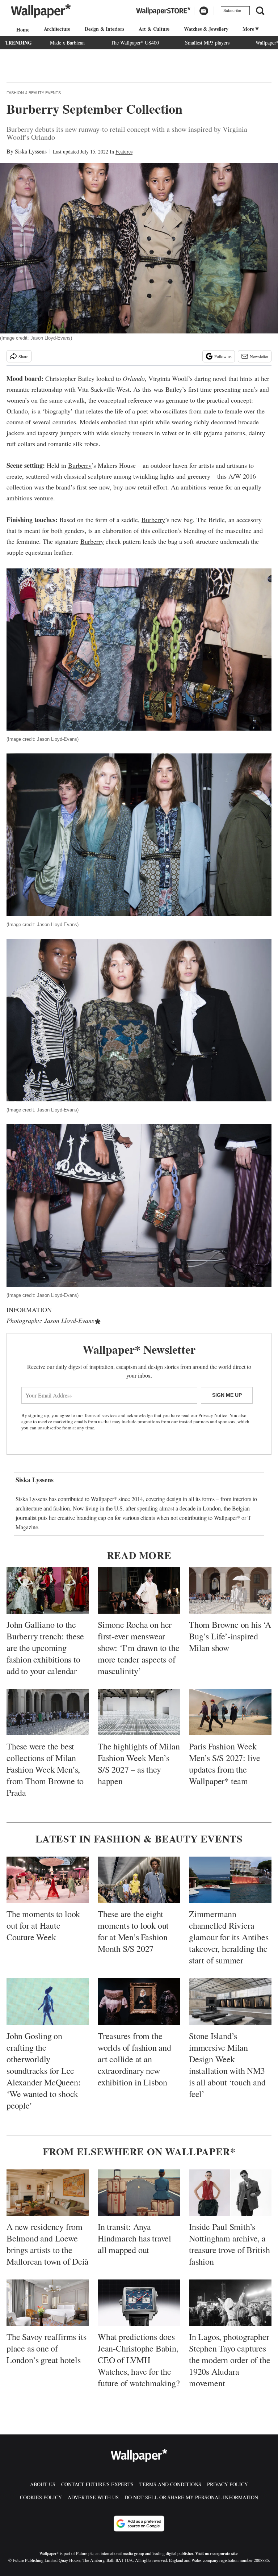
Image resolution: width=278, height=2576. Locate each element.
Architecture (57, 29)
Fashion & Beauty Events (34, 93)
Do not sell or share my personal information (191, 2497)
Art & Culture (154, 29)
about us (43, 2484)
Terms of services (101, 1415)
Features (124, 152)
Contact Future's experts (97, 2484)
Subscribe (232, 10)
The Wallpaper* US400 (135, 43)
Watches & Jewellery (206, 29)
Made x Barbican (67, 43)
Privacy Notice (213, 1415)
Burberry (80, 465)
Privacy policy (228, 2484)
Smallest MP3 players (207, 43)
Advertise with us (93, 2497)
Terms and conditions (170, 2484)
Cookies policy (41, 2497)
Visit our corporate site (216, 2553)
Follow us (223, 356)
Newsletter (259, 356)
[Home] (22, 30)
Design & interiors (104, 29)
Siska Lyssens (31, 151)
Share (23, 356)
